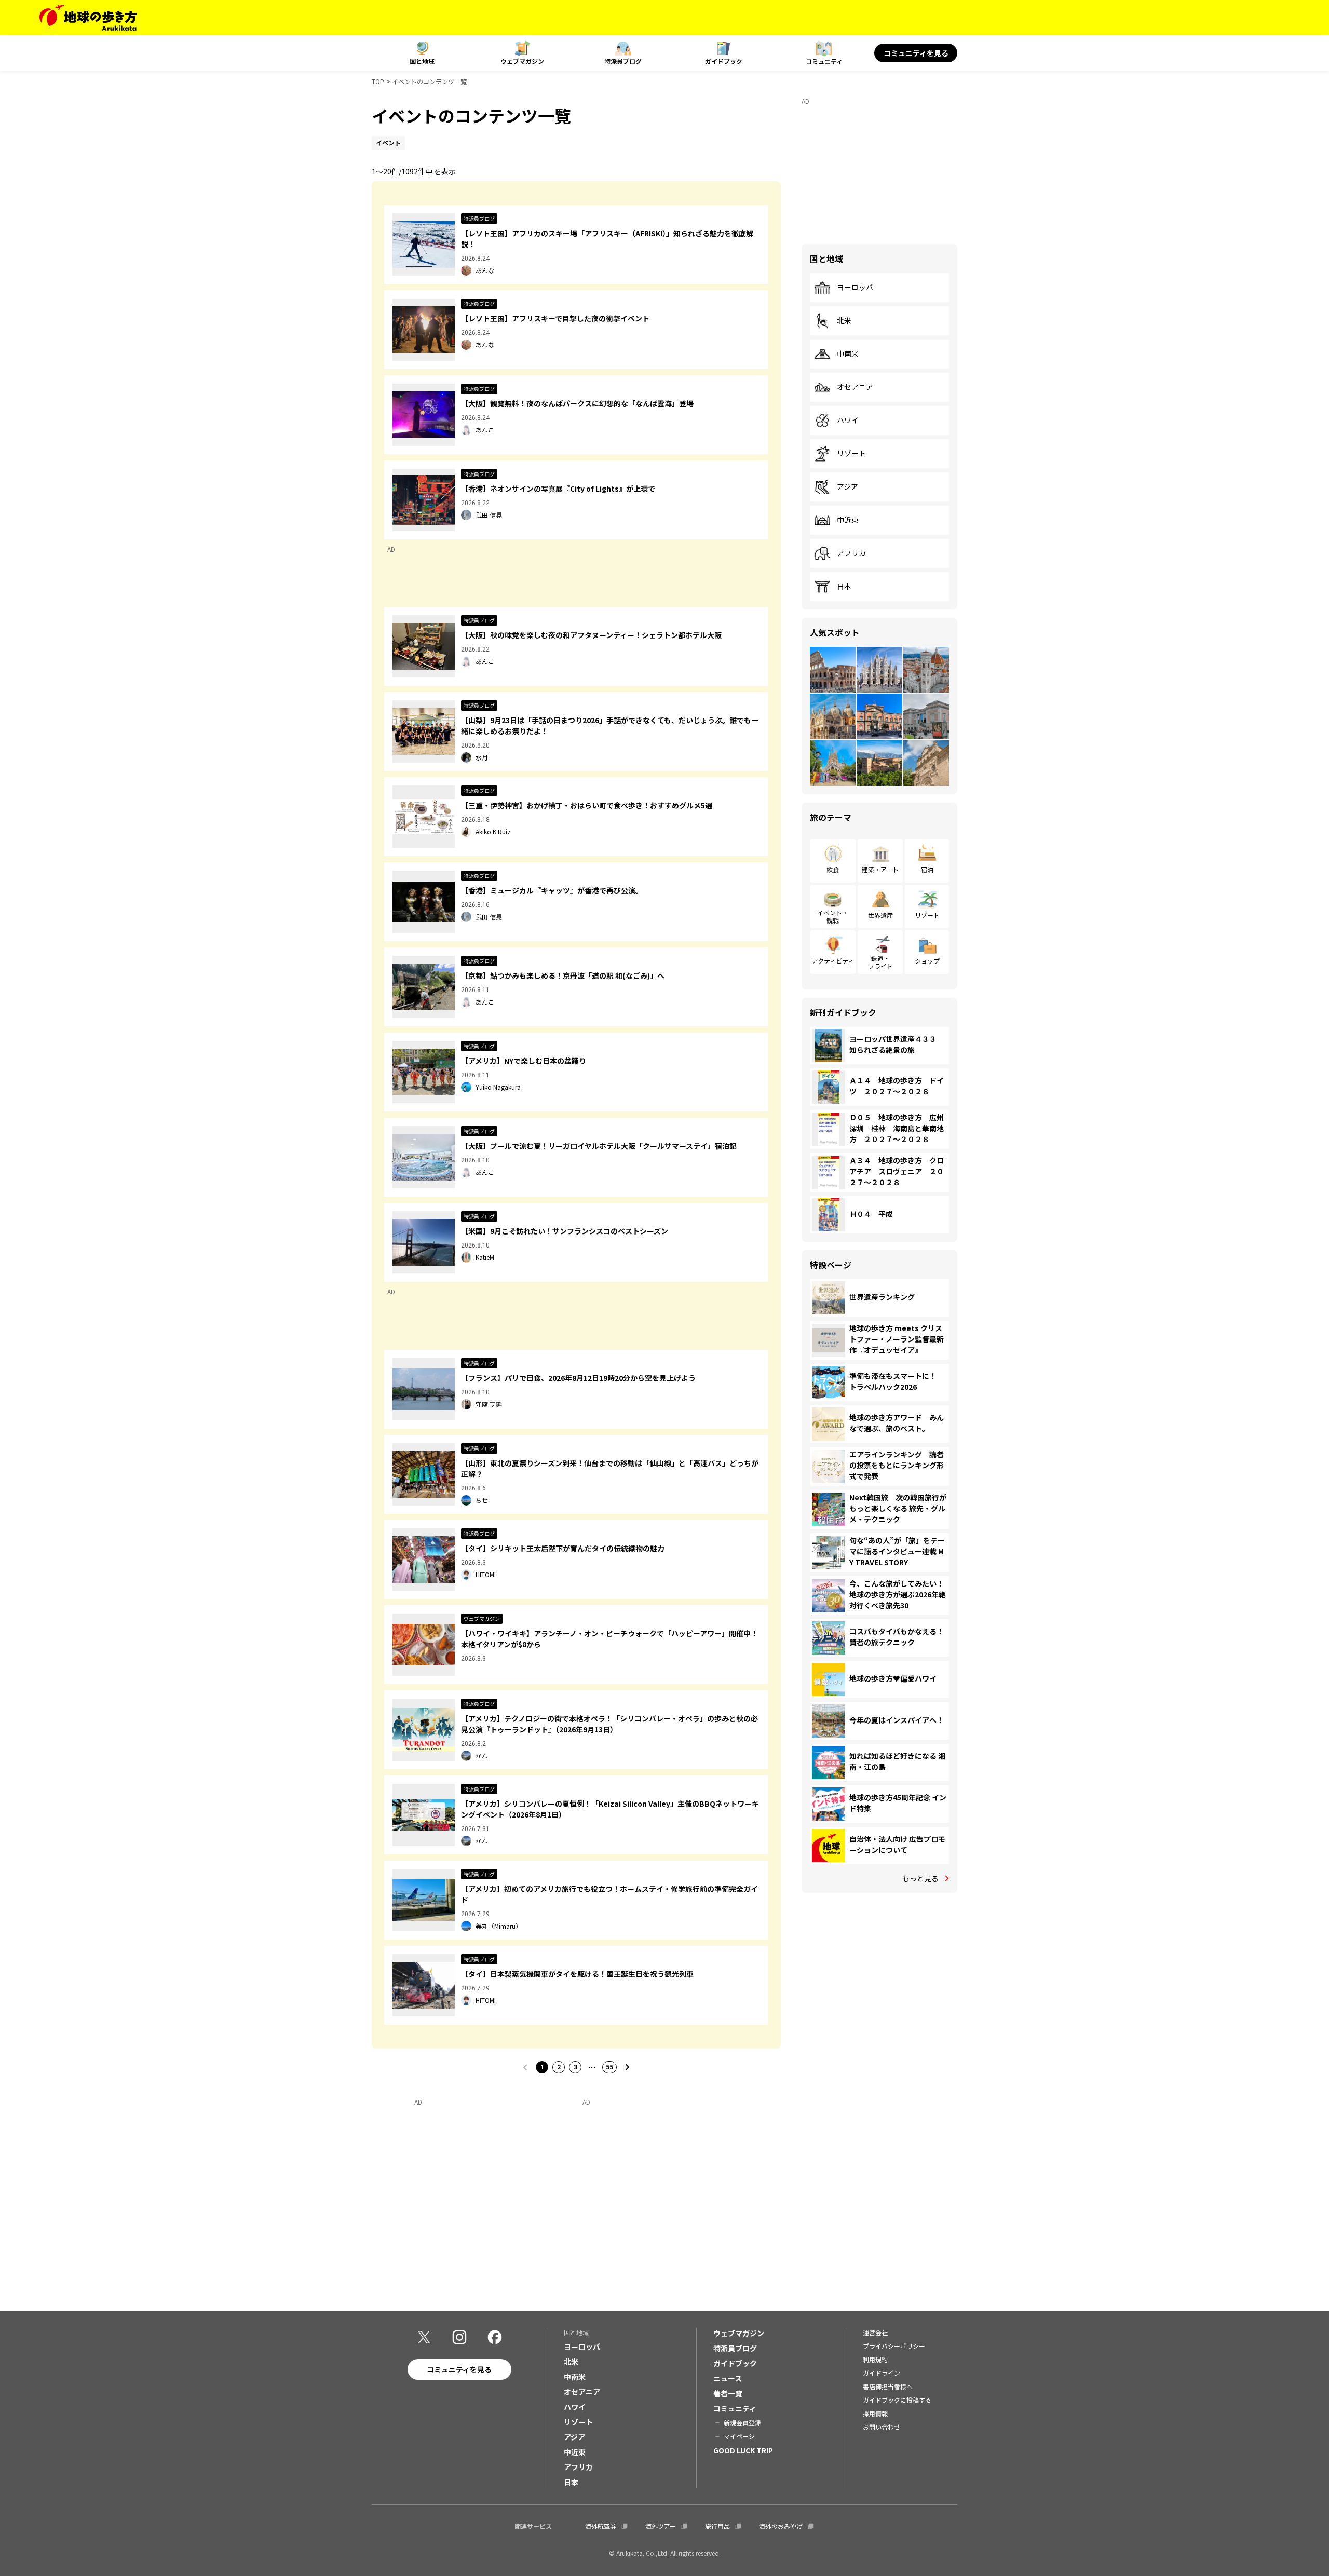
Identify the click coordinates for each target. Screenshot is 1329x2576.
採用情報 (875, 2413)
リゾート (851, 454)
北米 (844, 321)
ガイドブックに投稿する (897, 2400)
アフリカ (851, 553)
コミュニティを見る (916, 53)
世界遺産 (880, 915)
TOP (378, 81)
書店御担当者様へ (888, 2386)
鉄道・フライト (880, 962)
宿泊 (927, 869)
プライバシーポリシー (894, 2346)
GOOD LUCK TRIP (743, 2450)
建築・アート (880, 869)
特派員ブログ (623, 61)
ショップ (927, 961)
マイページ (739, 2436)
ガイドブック (724, 61)
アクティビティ (833, 961)
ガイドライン (882, 2373)
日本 (844, 587)
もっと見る (920, 1878)
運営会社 (875, 2332)
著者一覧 (728, 2393)
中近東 (848, 520)
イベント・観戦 (833, 916)
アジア (847, 487)
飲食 (833, 869)
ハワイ (848, 421)
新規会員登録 (742, 2423)
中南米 (848, 354)
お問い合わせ (882, 2427)
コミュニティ (824, 61)
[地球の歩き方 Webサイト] (88, 18)
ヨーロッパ (855, 288)
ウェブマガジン (522, 61)
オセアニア (855, 387)
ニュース (728, 2378)
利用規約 (875, 2359)
